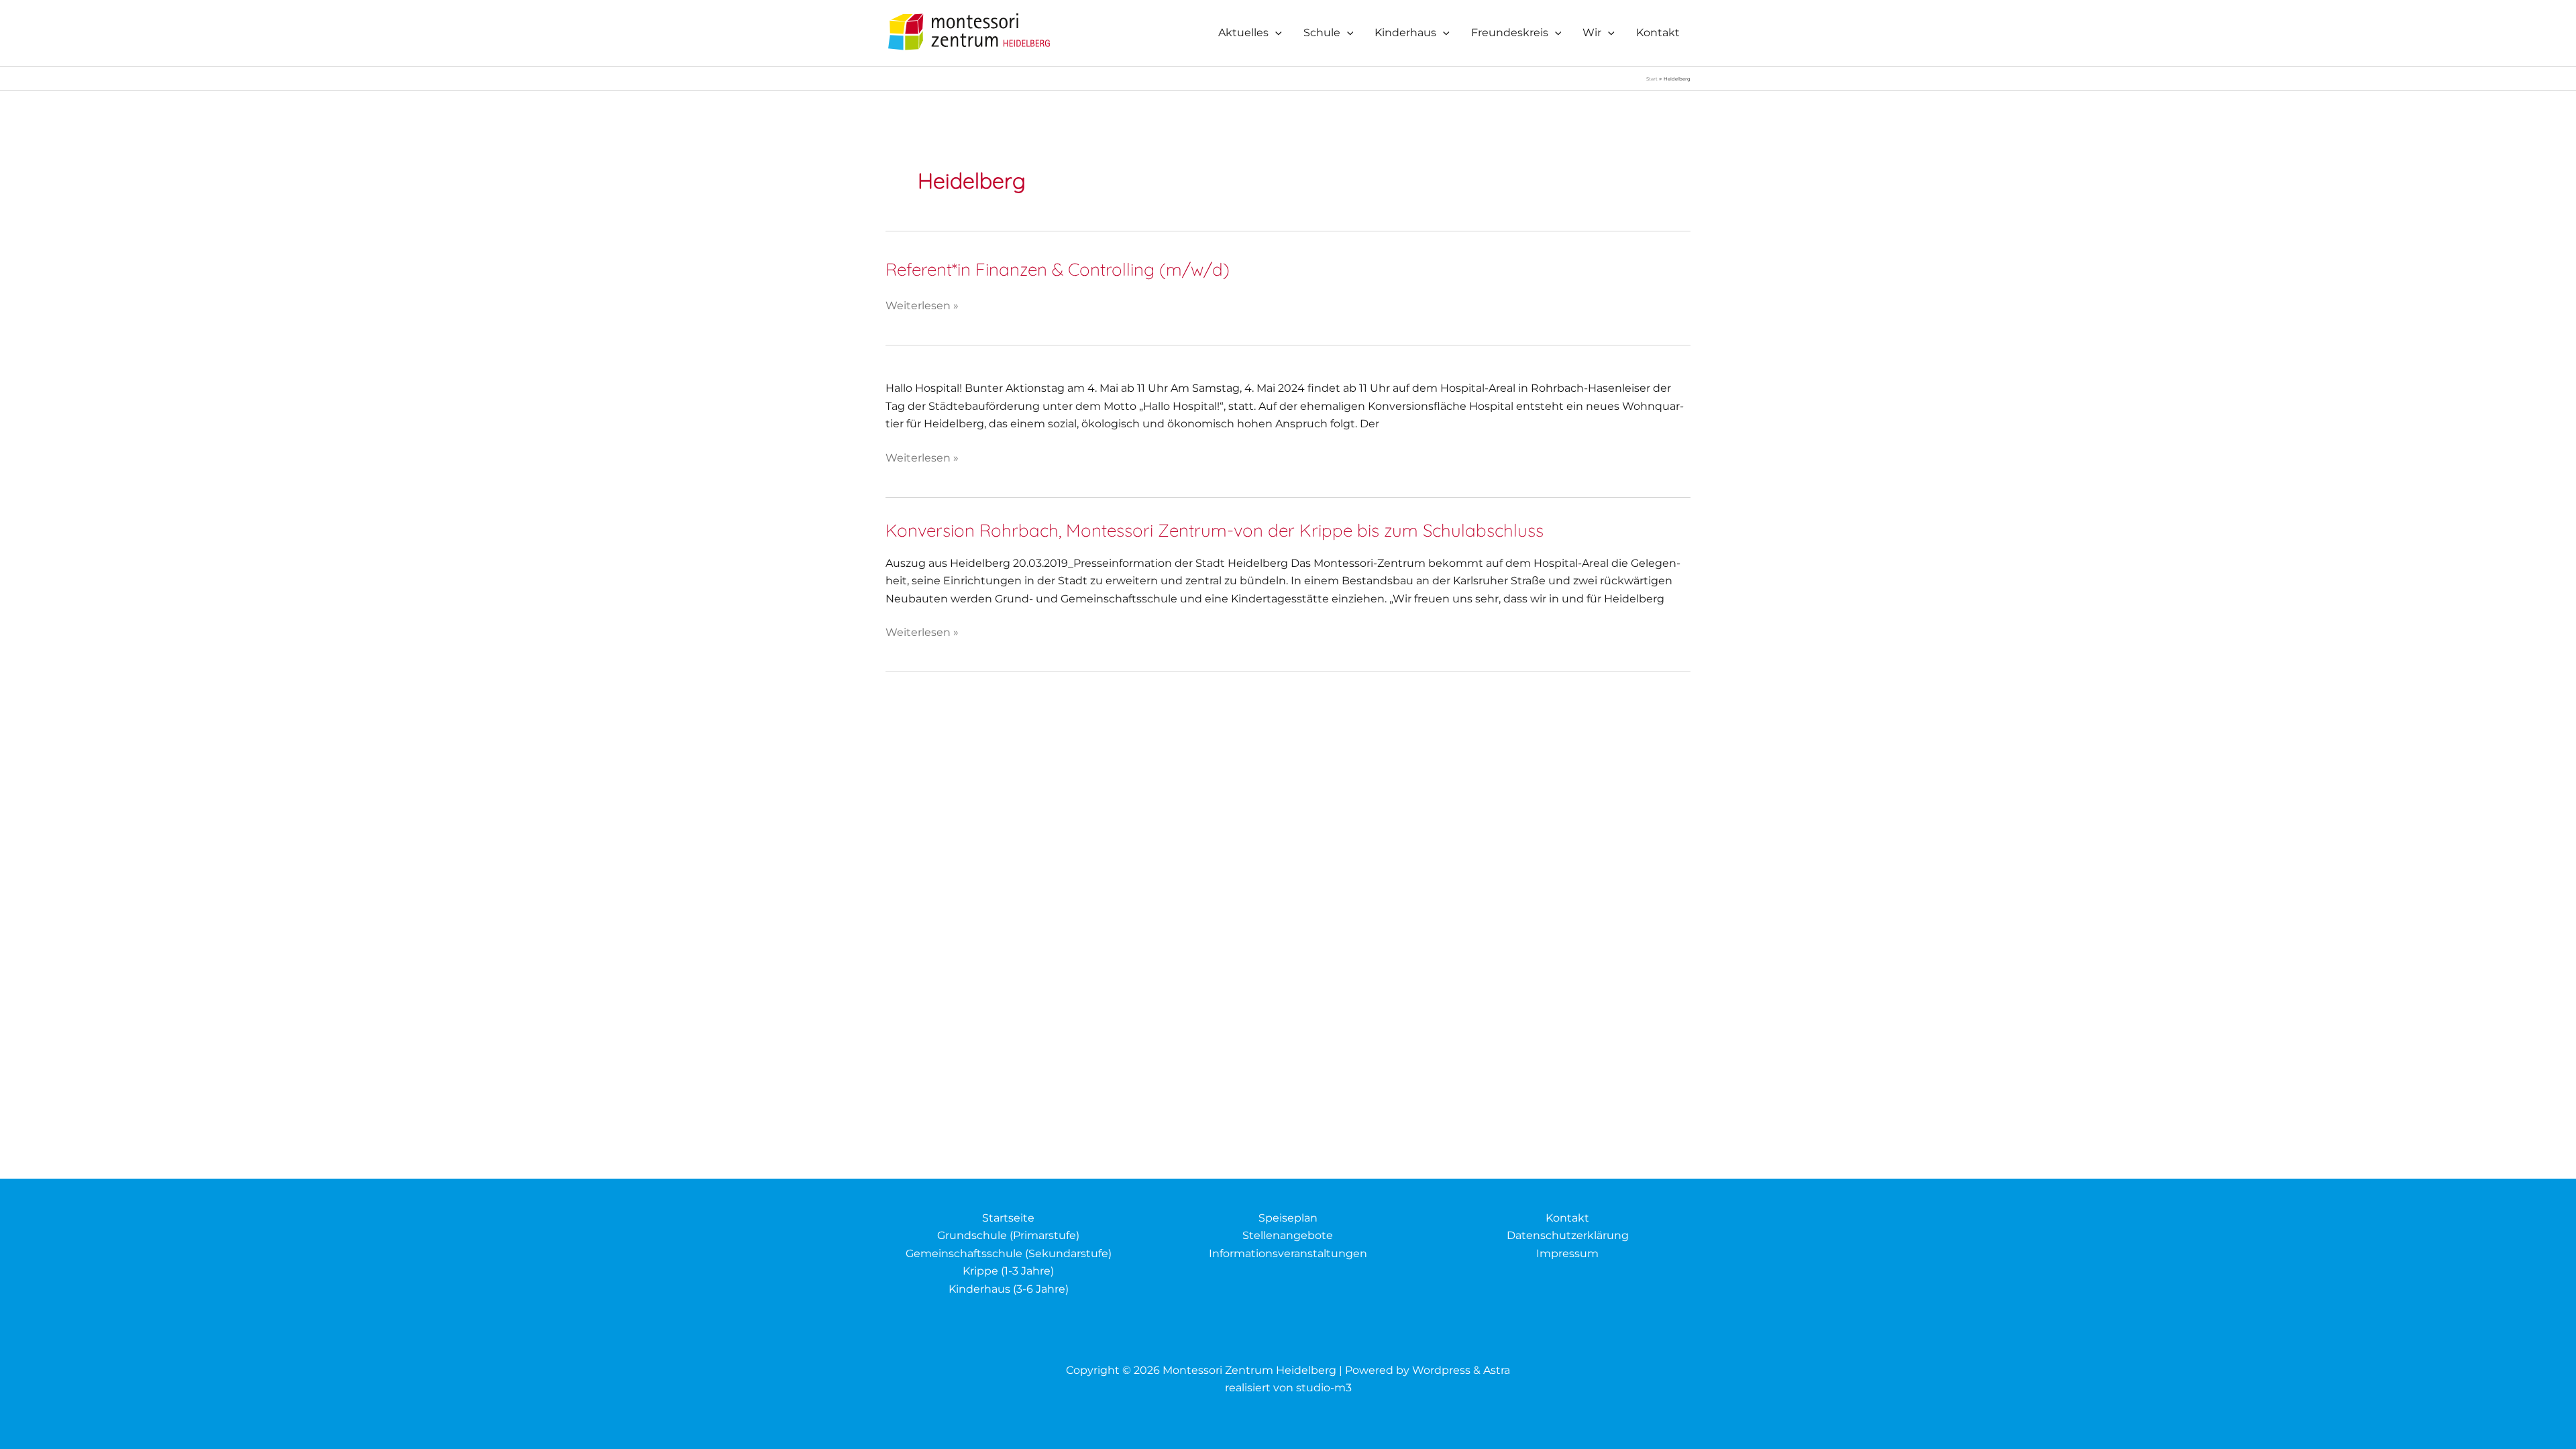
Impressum (1567, 1253)
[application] (1275, 33)
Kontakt (1658, 33)
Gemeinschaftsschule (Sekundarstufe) (1009, 1253)
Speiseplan (1288, 1218)
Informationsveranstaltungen (1288, 1253)
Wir (1592, 33)
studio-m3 (1324, 1388)
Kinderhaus (1405, 33)
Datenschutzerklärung (1568, 1235)
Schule (1322, 33)
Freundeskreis (1510, 33)
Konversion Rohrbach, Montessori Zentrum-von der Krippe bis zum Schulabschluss (1215, 530)
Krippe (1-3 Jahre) (1008, 1271)
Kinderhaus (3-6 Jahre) (1009, 1289)
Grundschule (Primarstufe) (1008, 1235)
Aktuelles (1243, 33)
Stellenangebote (1288, 1235)
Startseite (1008, 1218)
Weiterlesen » (922, 307)
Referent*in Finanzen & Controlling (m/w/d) (1058, 269)
